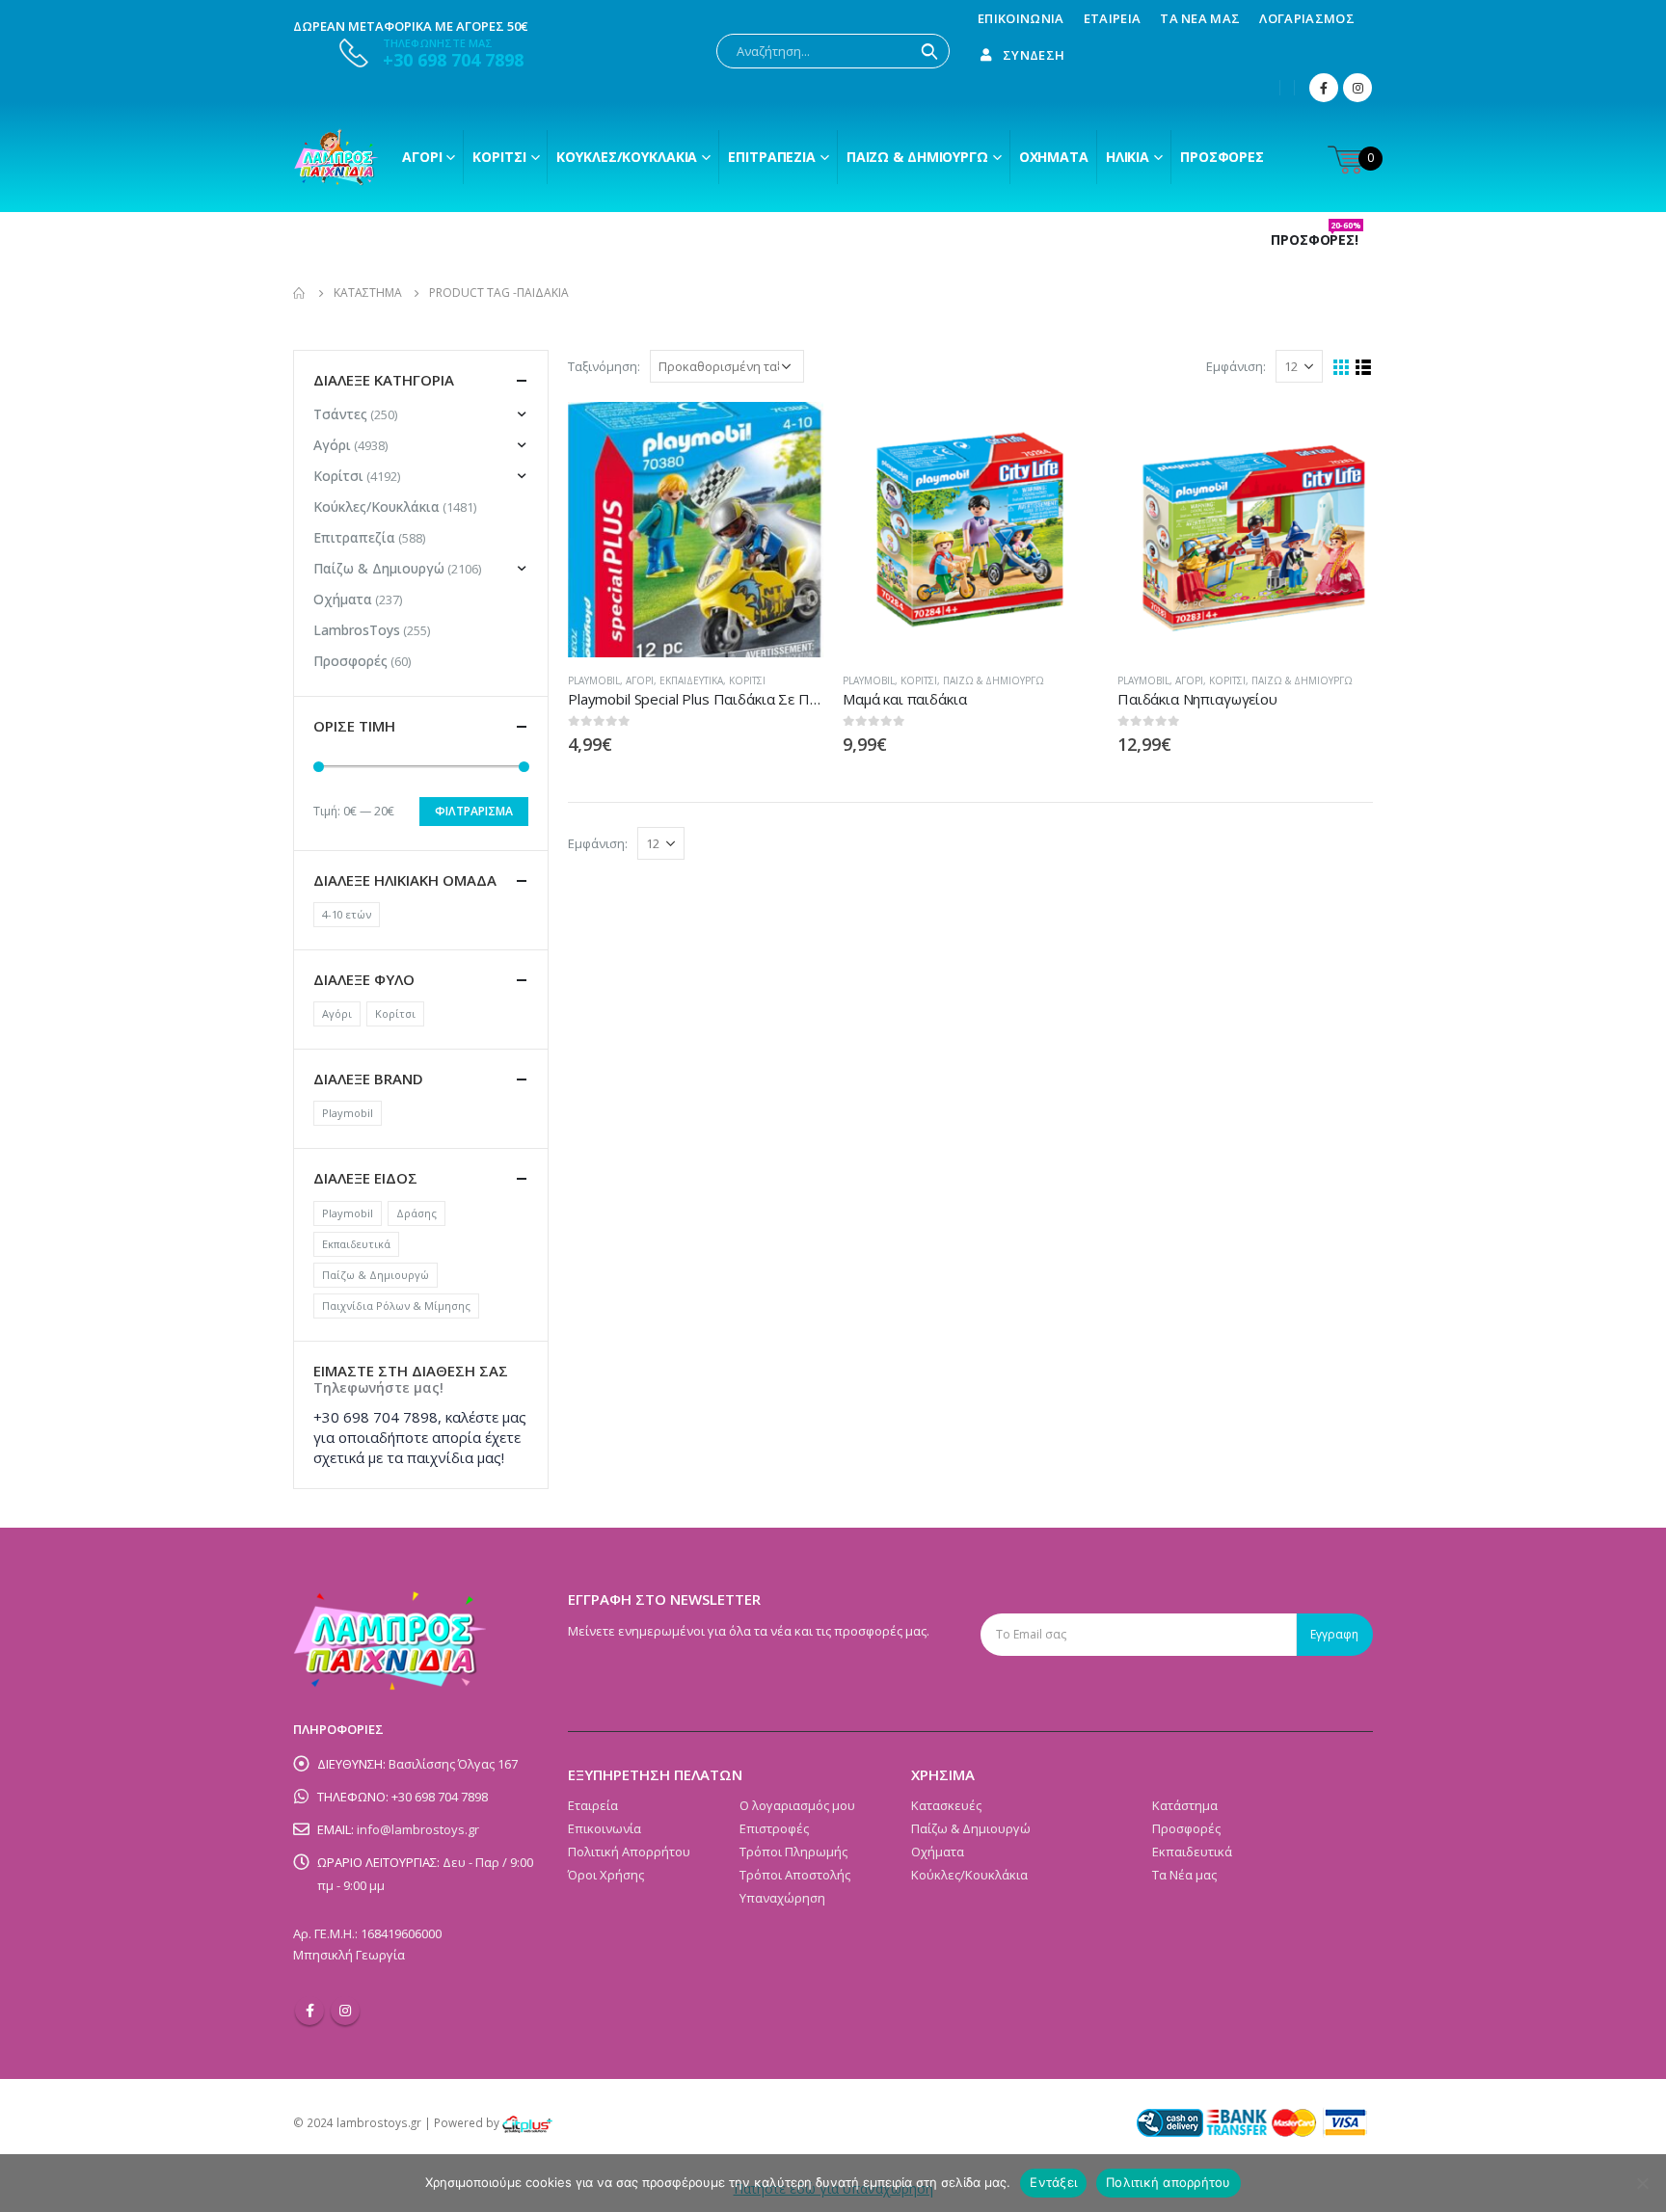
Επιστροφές (774, 1828)
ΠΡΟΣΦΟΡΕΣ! (1316, 240)
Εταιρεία (1113, 18)
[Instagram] (1357, 88)
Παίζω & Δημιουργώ (917, 157)
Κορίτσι (499, 157)
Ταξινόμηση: (604, 366)
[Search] (929, 51)
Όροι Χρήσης (606, 1875)
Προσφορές (1222, 157)
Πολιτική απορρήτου (1169, 2182)
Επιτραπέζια (772, 157)
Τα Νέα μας (1200, 18)
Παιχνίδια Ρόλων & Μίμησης (396, 1306)
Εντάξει (1053, 2182)
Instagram (345, 2011)
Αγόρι (422, 157)
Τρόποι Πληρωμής (793, 1852)
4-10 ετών (347, 914)
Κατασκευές (946, 1805)
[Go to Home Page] (300, 293)
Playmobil (594, 680)
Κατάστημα (1185, 1805)
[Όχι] (1642, 2183)
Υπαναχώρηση (782, 1898)
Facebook (309, 2011)
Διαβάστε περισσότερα (1341, 434)
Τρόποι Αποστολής (795, 1875)
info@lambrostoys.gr (418, 1829)
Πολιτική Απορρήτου (629, 1852)
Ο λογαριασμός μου (797, 1805)
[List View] (1364, 368)
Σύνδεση (1034, 55)
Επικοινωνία (1021, 18)
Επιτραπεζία (354, 537)
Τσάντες (340, 414)
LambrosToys (357, 630)
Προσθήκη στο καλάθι (792, 434)
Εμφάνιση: (1236, 366)
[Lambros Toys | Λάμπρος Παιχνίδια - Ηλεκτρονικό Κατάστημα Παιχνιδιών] (336, 157)
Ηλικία (1128, 157)
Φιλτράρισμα (474, 811)
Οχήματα (1054, 157)
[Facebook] (1324, 88)
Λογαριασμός (1307, 18)
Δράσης (416, 1213)
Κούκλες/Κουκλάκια (627, 157)
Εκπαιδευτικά (691, 680)
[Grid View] (1342, 368)
